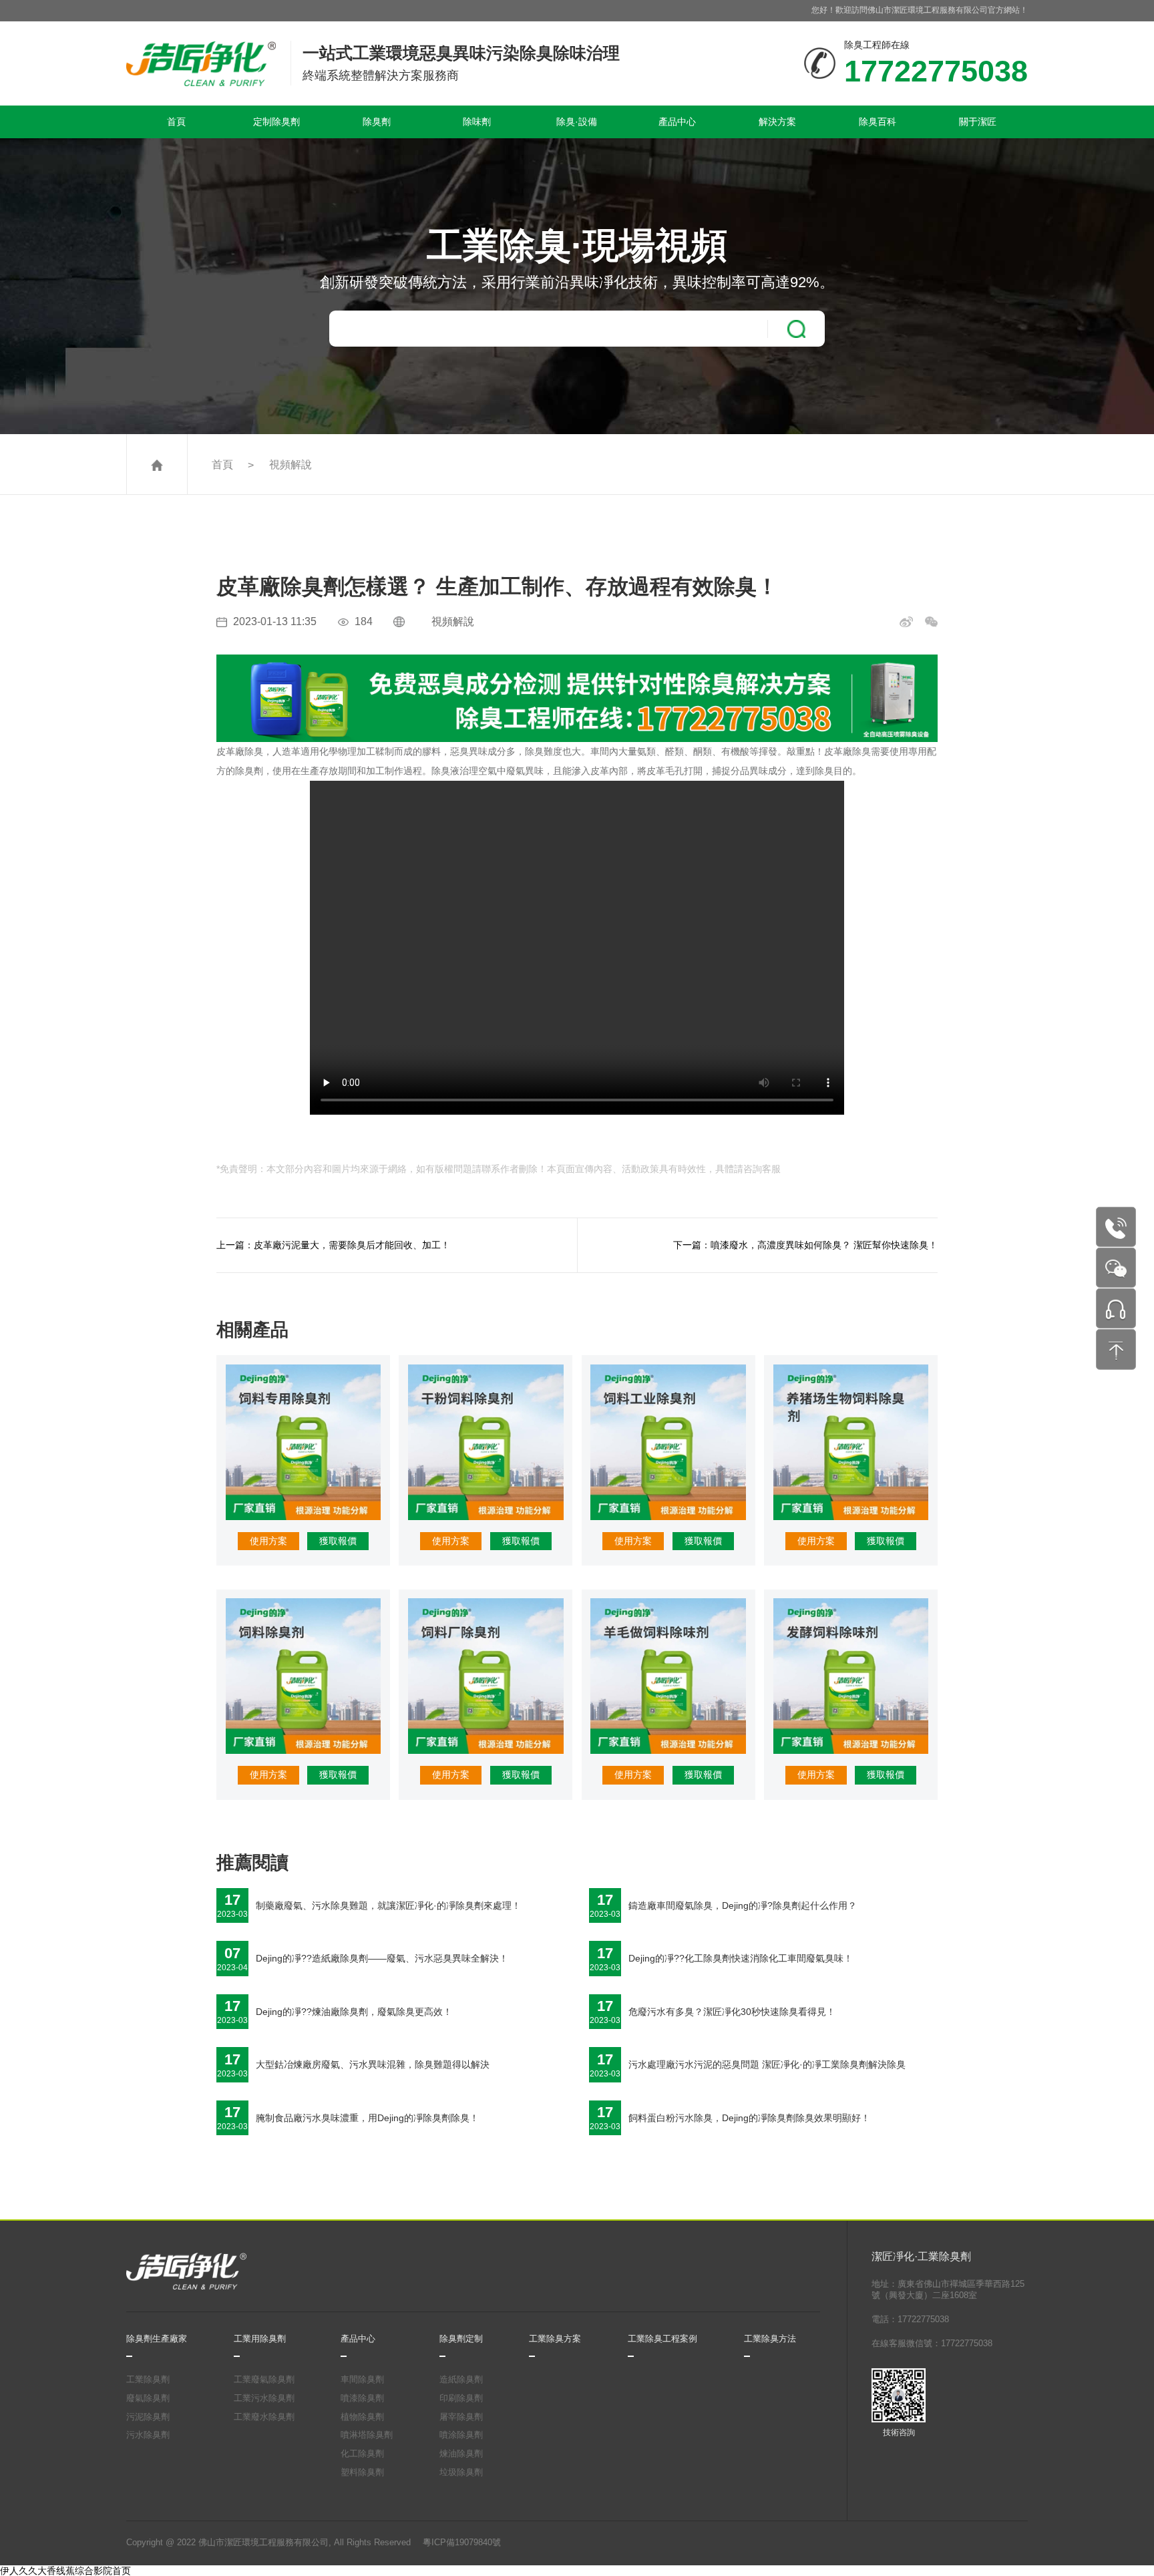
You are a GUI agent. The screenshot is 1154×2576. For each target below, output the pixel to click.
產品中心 (677, 122)
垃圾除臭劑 (461, 2472)
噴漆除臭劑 (362, 2398)
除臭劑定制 (461, 2339)
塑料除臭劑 (362, 2472)
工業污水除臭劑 (264, 2398)
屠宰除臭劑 (461, 2417)
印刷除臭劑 (461, 2398)
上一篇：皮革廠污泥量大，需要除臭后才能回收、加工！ (333, 1245)
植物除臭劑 (362, 2417)
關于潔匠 (978, 122)
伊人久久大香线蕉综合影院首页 (65, 2571)
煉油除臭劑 (461, 2454)
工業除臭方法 (770, 2339)
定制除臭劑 (276, 122)
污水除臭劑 (148, 2435)
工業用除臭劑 (260, 2339)
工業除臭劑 (148, 2380)
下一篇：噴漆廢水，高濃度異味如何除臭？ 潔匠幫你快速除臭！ (805, 1245)
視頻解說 (291, 464)
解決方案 (777, 122)
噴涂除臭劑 (461, 2435)
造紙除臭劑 (461, 2380)
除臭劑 (377, 122)
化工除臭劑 (362, 2454)
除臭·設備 (577, 122)
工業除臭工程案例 (662, 2339)
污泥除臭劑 (148, 2417)
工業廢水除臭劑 (264, 2417)
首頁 (176, 122)
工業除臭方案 (555, 2339)
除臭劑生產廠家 (157, 2339)
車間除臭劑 (362, 2380)
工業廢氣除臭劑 (264, 2380)
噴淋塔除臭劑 (367, 2435)
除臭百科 (878, 122)
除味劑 (477, 122)
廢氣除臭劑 (148, 2398)
